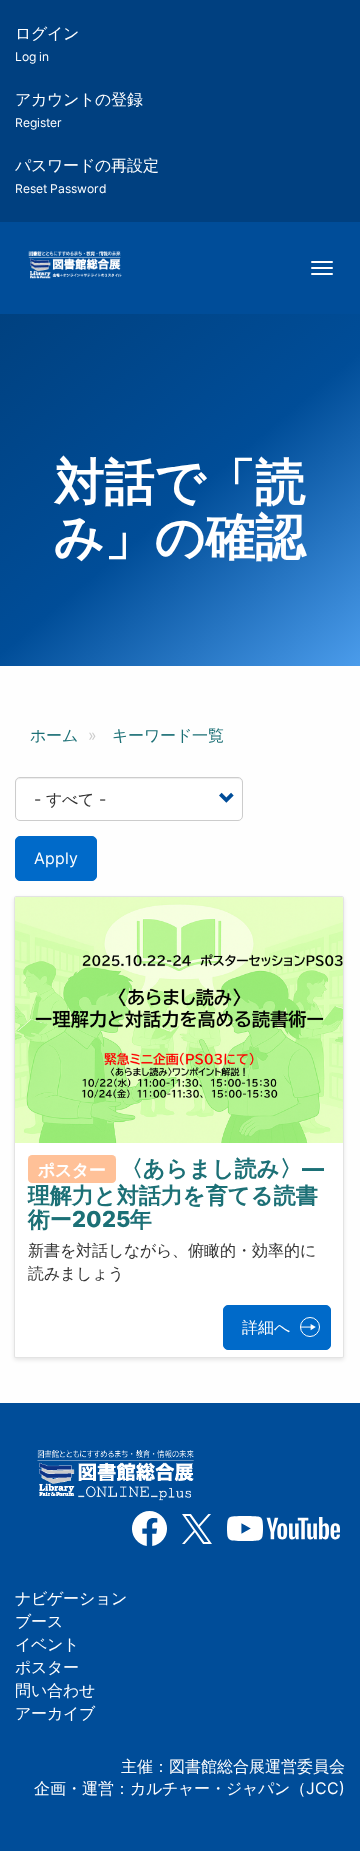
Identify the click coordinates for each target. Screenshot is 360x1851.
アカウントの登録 (79, 109)
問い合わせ (55, 1690)
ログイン (47, 43)
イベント (47, 1644)
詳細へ (266, 1327)
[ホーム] (74, 266)
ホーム (54, 735)
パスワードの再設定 (87, 175)
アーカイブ (55, 1713)
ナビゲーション (71, 1598)
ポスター (47, 1667)
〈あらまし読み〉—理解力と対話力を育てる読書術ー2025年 (176, 1194)
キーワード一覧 (168, 735)
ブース (39, 1621)
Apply (56, 858)
